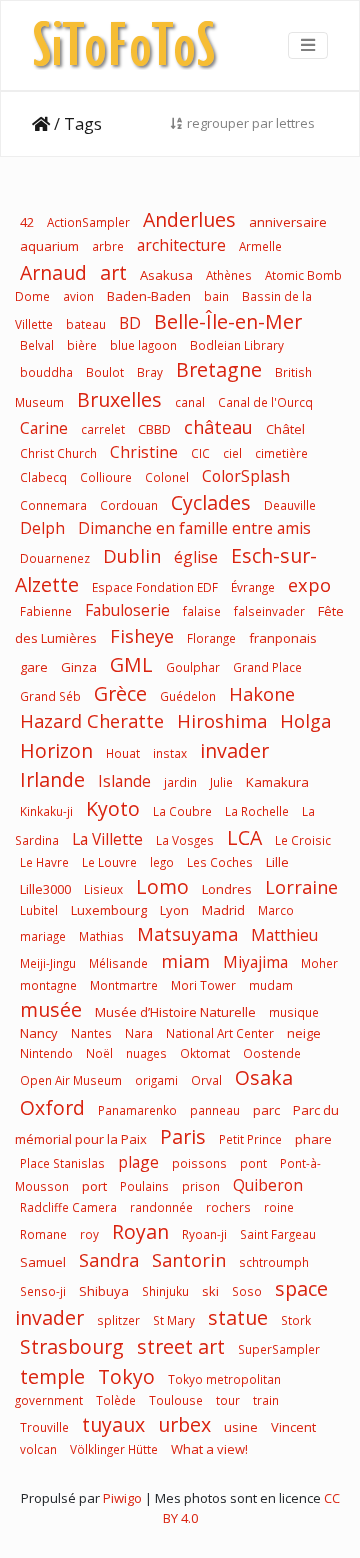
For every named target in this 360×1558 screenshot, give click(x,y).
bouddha (46, 372)
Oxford (52, 1107)
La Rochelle (257, 811)
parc (266, 1110)
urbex (184, 1424)
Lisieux (103, 889)
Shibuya (104, 1291)
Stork (296, 1320)
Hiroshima (222, 721)
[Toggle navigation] (308, 45)
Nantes (91, 1033)
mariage (43, 936)
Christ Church (58, 453)
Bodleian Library (237, 345)
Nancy (39, 1033)
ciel (232, 453)
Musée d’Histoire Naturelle (175, 1012)
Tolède (116, 1400)
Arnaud (53, 272)
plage (138, 1162)
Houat (123, 753)
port (94, 1186)
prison (201, 1186)
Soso (247, 1291)
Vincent (293, 1427)
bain (216, 296)
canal (190, 402)
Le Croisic (303, 840)
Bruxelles (119, 399)
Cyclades (211, 502)
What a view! (209, 1449)
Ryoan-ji (204, 1234)
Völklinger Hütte (114, 1449)
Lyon (174, 910)
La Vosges (185, 840)
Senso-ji (43, 1291)
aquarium (49, 246)
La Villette (107, 839)
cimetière (281, 453)
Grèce (120, 693)
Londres (227, 889)
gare (34, 667)
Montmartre (124, 985)
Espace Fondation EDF (155, 587)
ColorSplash (246, 476)
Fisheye (142, 636)
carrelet (103, 429)
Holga (305, 721)
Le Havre (44, 862)
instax (170, 753)
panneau (215, 1110)
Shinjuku (165, 1291)
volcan (38, 1449)
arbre (108, 246)
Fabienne (46, 611)
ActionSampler (88, 222)
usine (241, 1427)
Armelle (260, 246)
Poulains (144, 1186)
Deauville (290, 505)
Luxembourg (109, 910)
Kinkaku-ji (46, 811)
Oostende (272, 1053)
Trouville (44, 1427)
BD (130, 323)
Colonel (167, 477)
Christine (144, 452)
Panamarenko (137, 1110)
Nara (139, 1033)
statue (238, 1317)
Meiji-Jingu (49, 963)
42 (27, 222)
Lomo (162, 886)
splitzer (118, 1320)
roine (279, 1207)
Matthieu (284, 935)
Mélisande (118, 963)
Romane (43, 1234)
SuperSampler (279, 1349)
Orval (206, 1080)
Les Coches (220, 862)
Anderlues (189, 219)
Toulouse (176, 1400)
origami (156, 1080)
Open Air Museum (71, 1080)
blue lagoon (143, 345)
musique (294, 1012)
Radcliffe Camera (68, 1207)
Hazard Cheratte (92, 721)
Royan (140, 1231)
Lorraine (301, 887)
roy (89, 1234)
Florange (211, 638)
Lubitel (39, 910)
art (113, 272)
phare (313, 1139)
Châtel (285, 429)
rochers (228, 1207)
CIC (200, 453)
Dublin (132, 556)
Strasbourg (72, 1346)
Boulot (105, 372)
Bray (150, 372)
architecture (181, 245)
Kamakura (277, 782)
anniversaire (288, 222)
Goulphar (193, 667)
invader (234, 750)
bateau (86, 324)
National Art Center (220, 1033)
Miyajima (255, 962)
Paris (183, 1136)
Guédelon (188, 696)
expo (309, 585)
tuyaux (113, 1424)
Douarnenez (55, 558)
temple (52, 1376)
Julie (221, 782)
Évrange (253, 587)
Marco (276, 910)
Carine (44, 428)
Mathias (101, 936)
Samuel (43, 1262)
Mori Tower (203, 985)
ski (210, 1291)
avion (78, 296)
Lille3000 (45, 889)
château (218, 427)
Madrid (223, 910)
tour (228, 1400)
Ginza (79, 667)
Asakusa (166, 275)
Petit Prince (250, 1139)
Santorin (189, 1260)
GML (131, 664)
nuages (146, 1053)
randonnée (161, 1207)
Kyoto (113, 808)
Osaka (264, 1077)
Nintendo (46, 1053)
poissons (199, 1163)
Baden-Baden (149, 296)
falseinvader (269, 611)
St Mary (174, 1320)
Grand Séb (50, 696)
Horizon (56, 750)
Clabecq (43, 477)
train (266, 1400)
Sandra (109, 1260)
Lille (277, 862)
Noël (99, 1053)
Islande (124, 781)
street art (181, 1346)
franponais (283, 638)
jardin (180, 782)
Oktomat (205, 1053)
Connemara (53, 505)
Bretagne (219, 369)
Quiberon (268, 1185)
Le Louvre (109, 862)
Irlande (52, 779)
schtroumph (274, 1262)
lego (162, 862)
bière (82, 345)
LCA (244, 837)
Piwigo (122, 1498)
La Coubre (182, 811)
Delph (42, 528)
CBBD (154, 429)
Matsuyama (187, 934)
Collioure (106, 477)
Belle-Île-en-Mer (228, 321)
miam (185, 961)
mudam (271, 985)
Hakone (262, 694)
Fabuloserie (127, 610)
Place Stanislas (62, 1163)
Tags (83, 124)
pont (253, 1163)
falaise (202, 611)
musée (51, 1009)
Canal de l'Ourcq (265, 402)
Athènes (229, 275)
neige (304, 1033)
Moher (319, 963)
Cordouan (129, 505)
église (196, 557)
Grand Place (267, 667)
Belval (37, 345)
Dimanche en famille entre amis (194, 528)
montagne (48, 985)
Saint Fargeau (278, 1234)
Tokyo (126, 1376)
